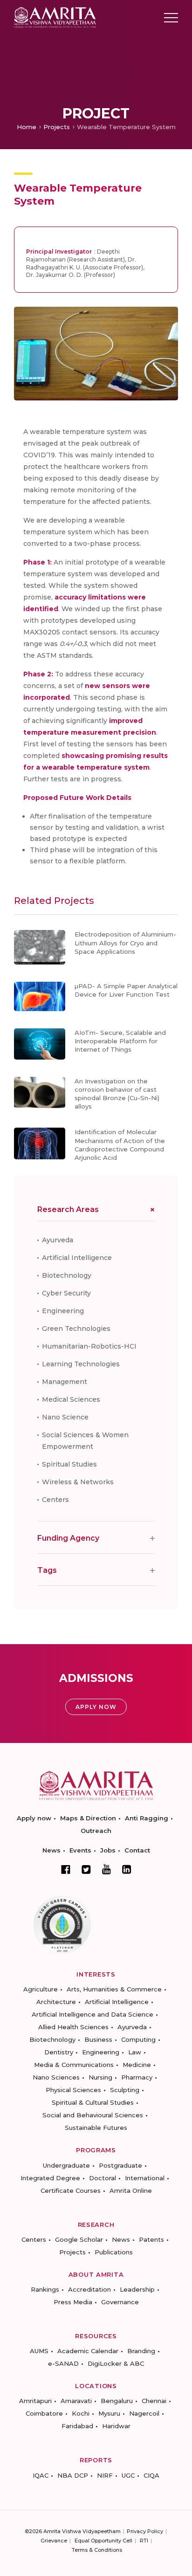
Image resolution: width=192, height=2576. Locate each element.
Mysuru (109, 2413)
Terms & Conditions (97, 2550)
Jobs (108, 1850)
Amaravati (76, 2401)
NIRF (105, 2475)
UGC (128, 2475)
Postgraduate (120, 2165)
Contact (137, 1850)
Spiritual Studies (69, 1464)
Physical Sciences (73, 2090)
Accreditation (89, 2289)
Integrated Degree (50, 2178)
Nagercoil (144, 2413)
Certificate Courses (71, 2190)
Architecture (56, 2002)
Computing (138, 2039)
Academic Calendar (88, 2351)
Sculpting (125, 2090)
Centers (55, 1500)
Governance (120, 2302)
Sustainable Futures (96, 2128)
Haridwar (116, 2426)
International (145, 2178)
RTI (144, 2541)
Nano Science (65, 1417)
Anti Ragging (147, 1818)
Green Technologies (76, 1329)
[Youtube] (106, 1869)
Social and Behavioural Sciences (93, 2115)
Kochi (81, 2413)
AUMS (39, 2351)
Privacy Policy (145, 2531)
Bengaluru (117, 2401)
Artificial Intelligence (77, 1258)
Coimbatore (44, 2413)
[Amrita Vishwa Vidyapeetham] (55, 17)
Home (27, 127)
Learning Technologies (81, 1364)
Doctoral (103, 2178)
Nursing (100, 2077)
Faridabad (77, 2426)
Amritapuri (35, 2401)
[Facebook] (66, 1869)
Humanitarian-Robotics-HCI (89, 1346)
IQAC (41, 2475)
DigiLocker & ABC (116, 2363)
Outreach (96, 1831)
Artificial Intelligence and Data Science (93, 2014)
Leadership (137, 2289)
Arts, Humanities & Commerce (114, 1989)
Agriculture (41, 1989)
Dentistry (59, 2052)
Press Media (73, 2302)
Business (98, 2039)
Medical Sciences (71, 1399)
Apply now (34, 1818)
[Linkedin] (127, 1869)
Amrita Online (131, 2190)
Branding (141, 2351)
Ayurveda (58, 1240)
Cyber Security (66, 1293)
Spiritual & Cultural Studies (93, 2102)
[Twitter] (86, 1869)
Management (65, 1382)
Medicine (137, 2065)
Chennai (154, 2401)
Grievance (54, 2541)
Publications (114, 2252)
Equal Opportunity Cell (103, 2541)
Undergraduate (66, 2165)
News (51, 1850)
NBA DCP (73, 2475)
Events (80, 1850)
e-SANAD (63, 2363)
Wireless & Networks (78, 1482)
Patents (151, 2239)
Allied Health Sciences (73, 2027)
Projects (57, 127)
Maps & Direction (88, 1818)
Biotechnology (67, 1275)
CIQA (151, 2475)
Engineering (63, 1311)
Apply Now (96, 1707)
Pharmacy (137, 2077)
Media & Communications (74, 2065)
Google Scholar (79, 2239)
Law (135, 2052)
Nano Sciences (56, 2077)
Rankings (45, 2289)
